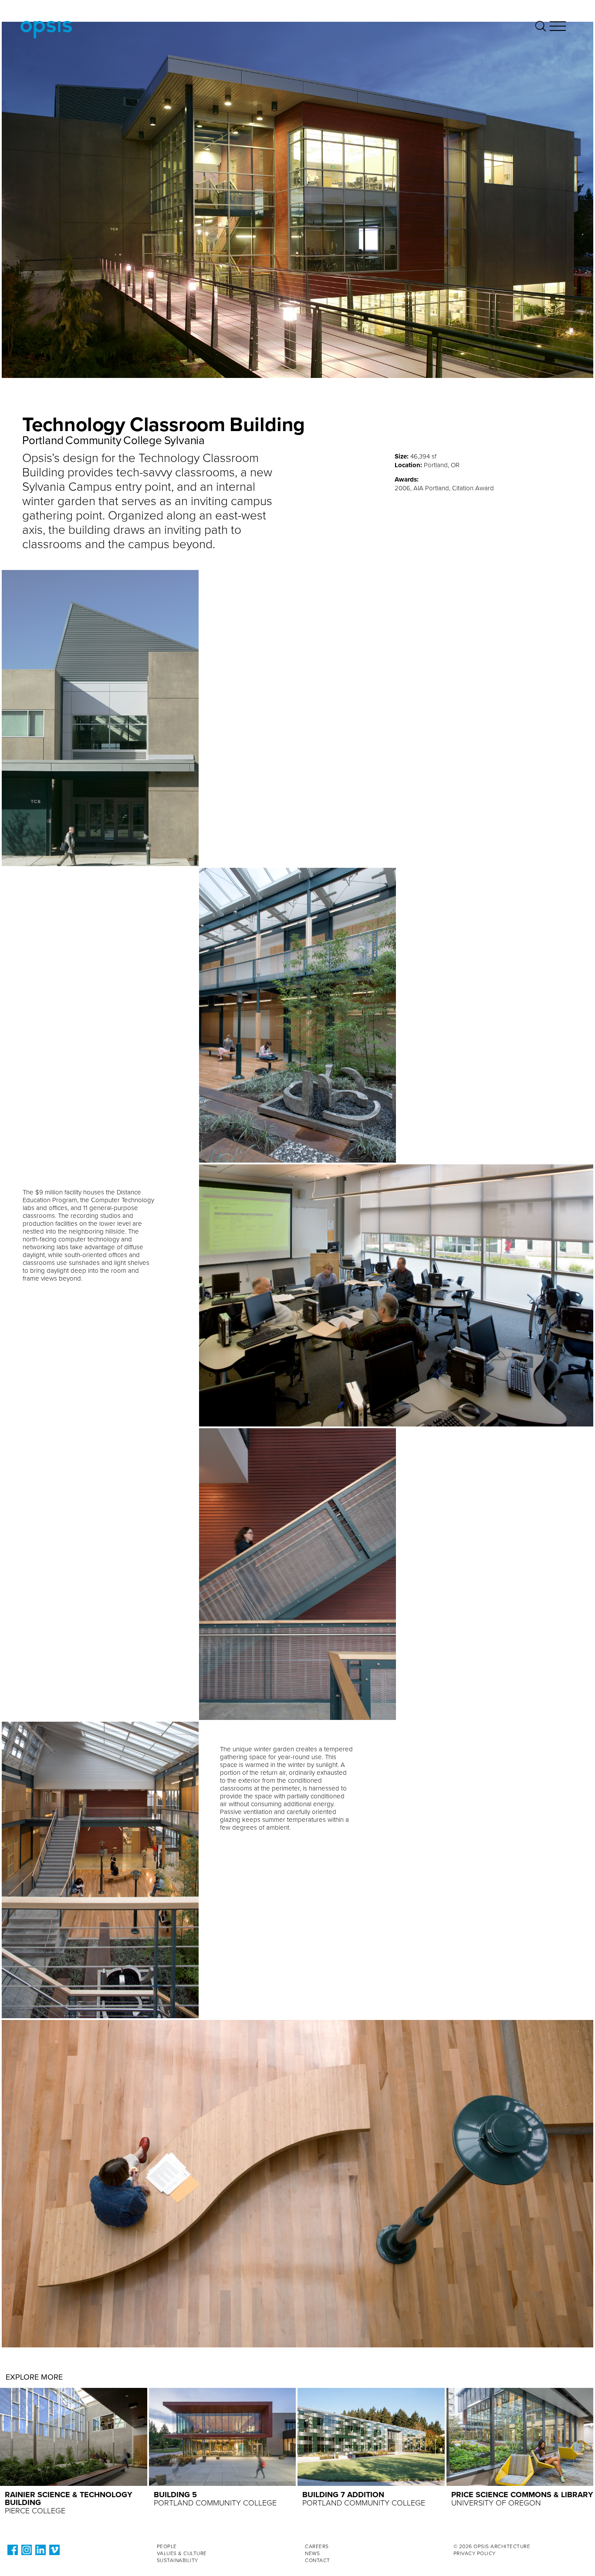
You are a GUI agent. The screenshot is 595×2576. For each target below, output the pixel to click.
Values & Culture (182, 2553)
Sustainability (177, 2560)
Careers (317, 2546)
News (312, 2553)
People (167, 2546)
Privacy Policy (475, 2553)
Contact (318, 2560)
